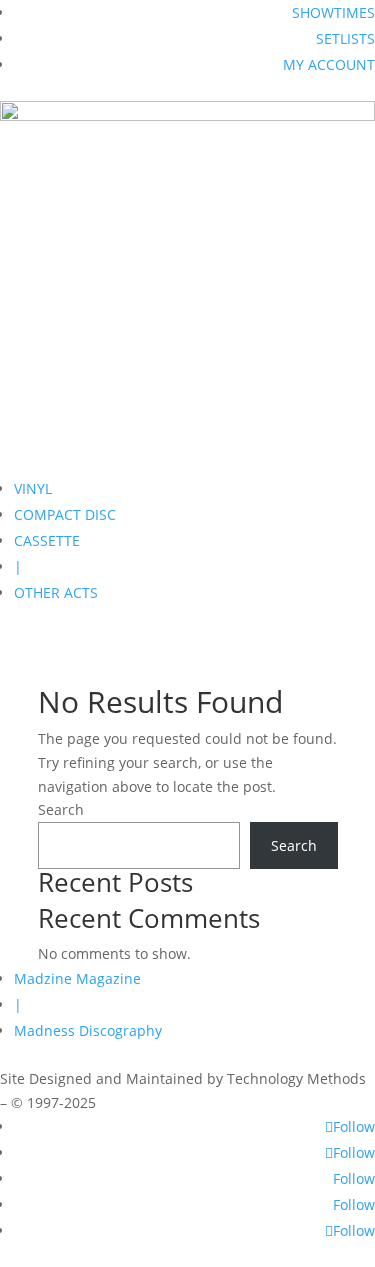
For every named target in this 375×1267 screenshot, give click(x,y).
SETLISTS (345, 38)
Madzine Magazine (77, 978)
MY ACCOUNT (329, 64)
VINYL (33, 488)
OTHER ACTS (56, 592)
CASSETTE (47, 540)
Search (61, 809)
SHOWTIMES (333, 12)
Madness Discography (88, 1030)
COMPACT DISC (65, 514)
